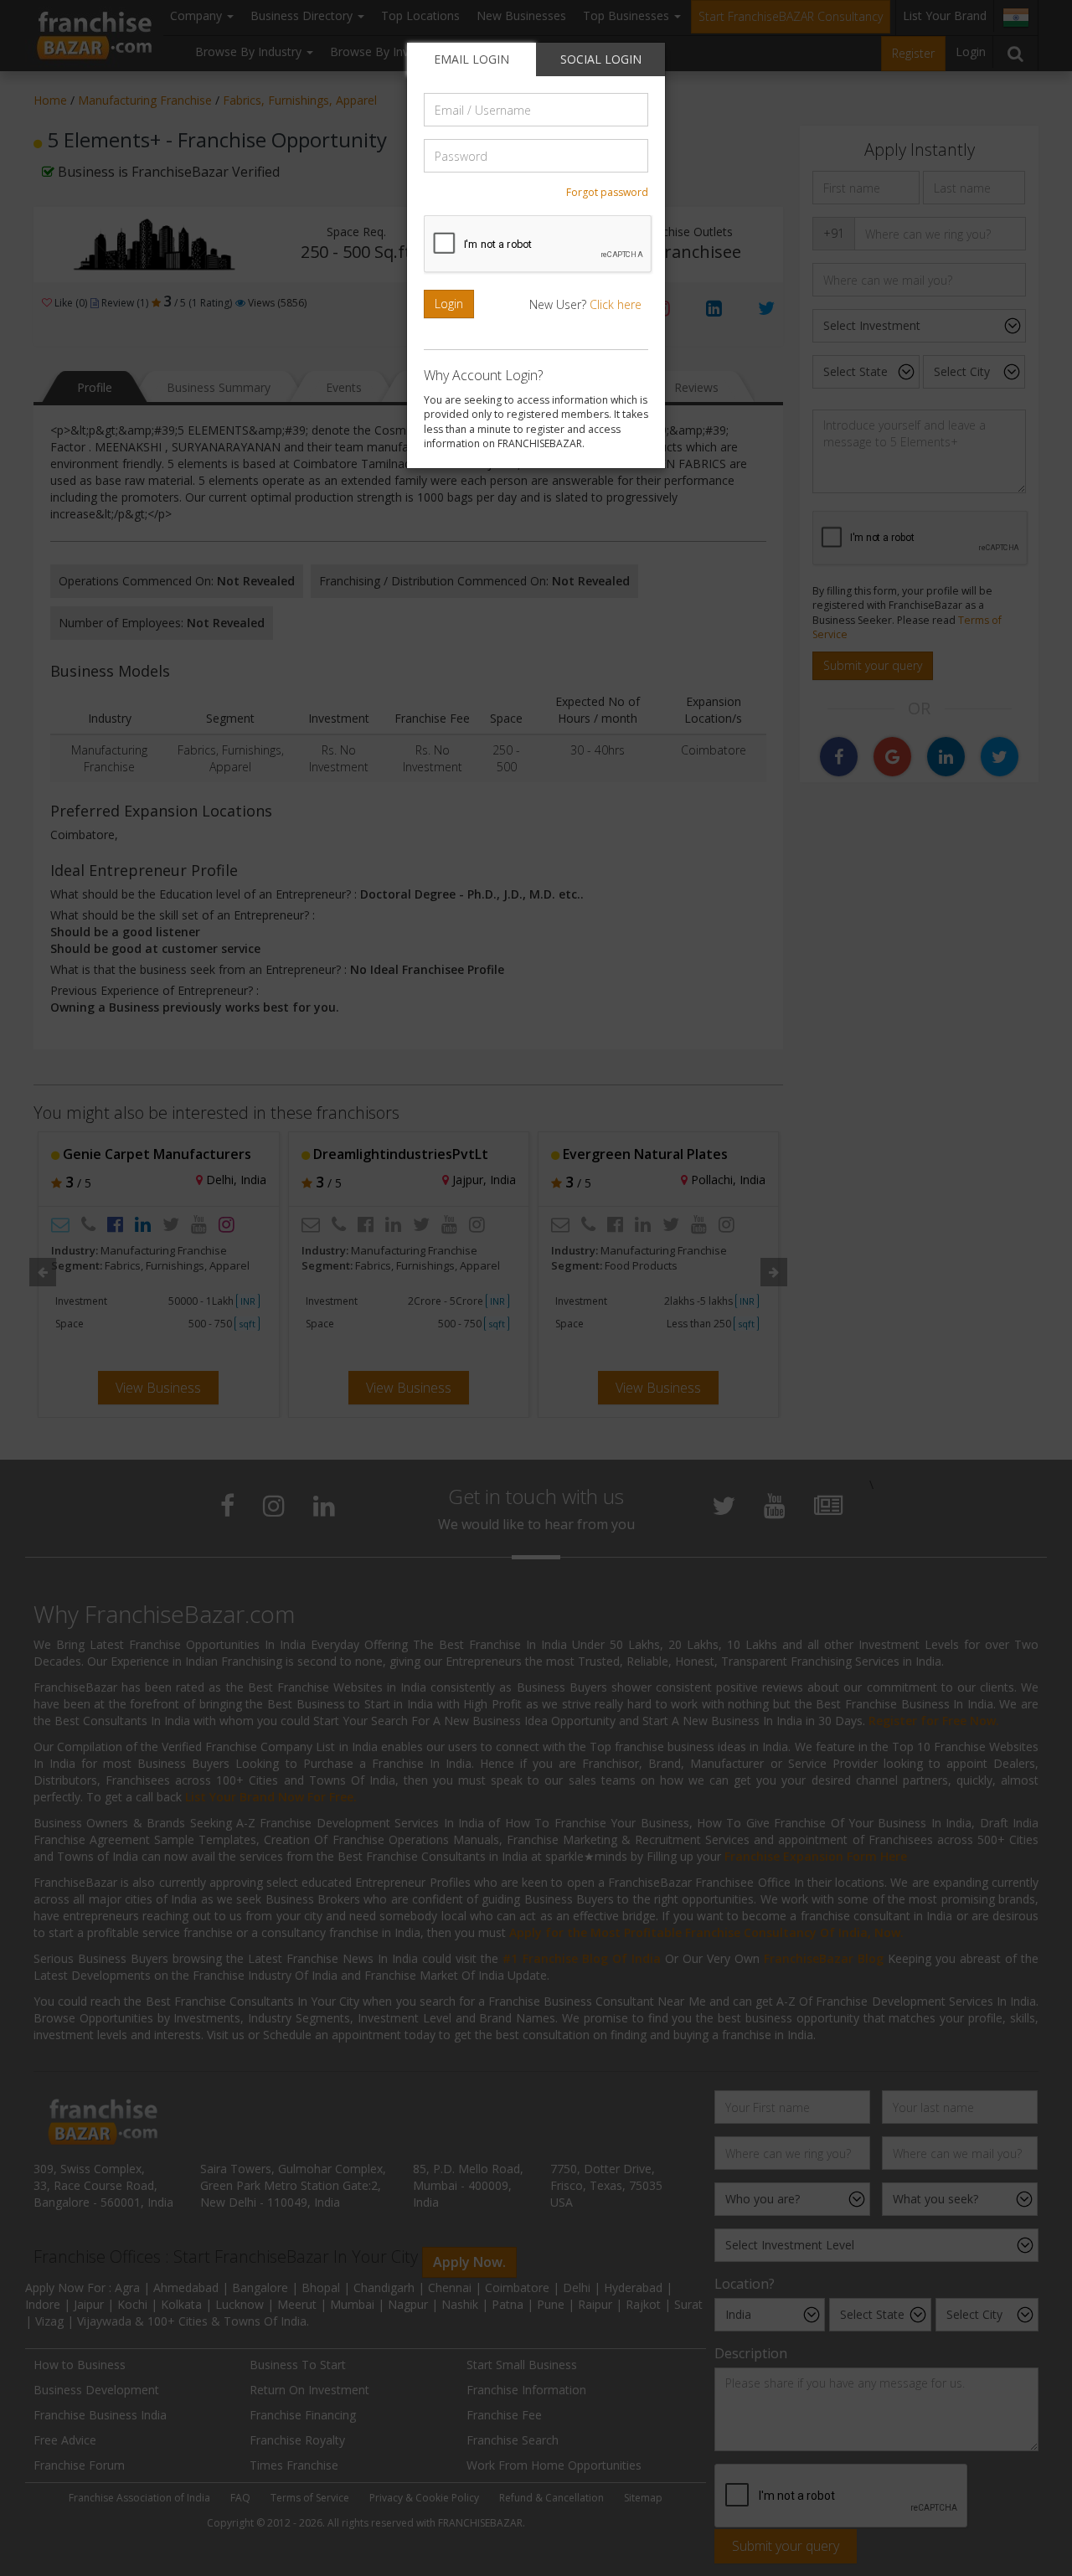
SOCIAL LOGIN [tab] (601, 59)
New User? (585, 304)
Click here (616, 304)
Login (449, 304)
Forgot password (607, 192)
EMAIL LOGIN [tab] (472, 59)
